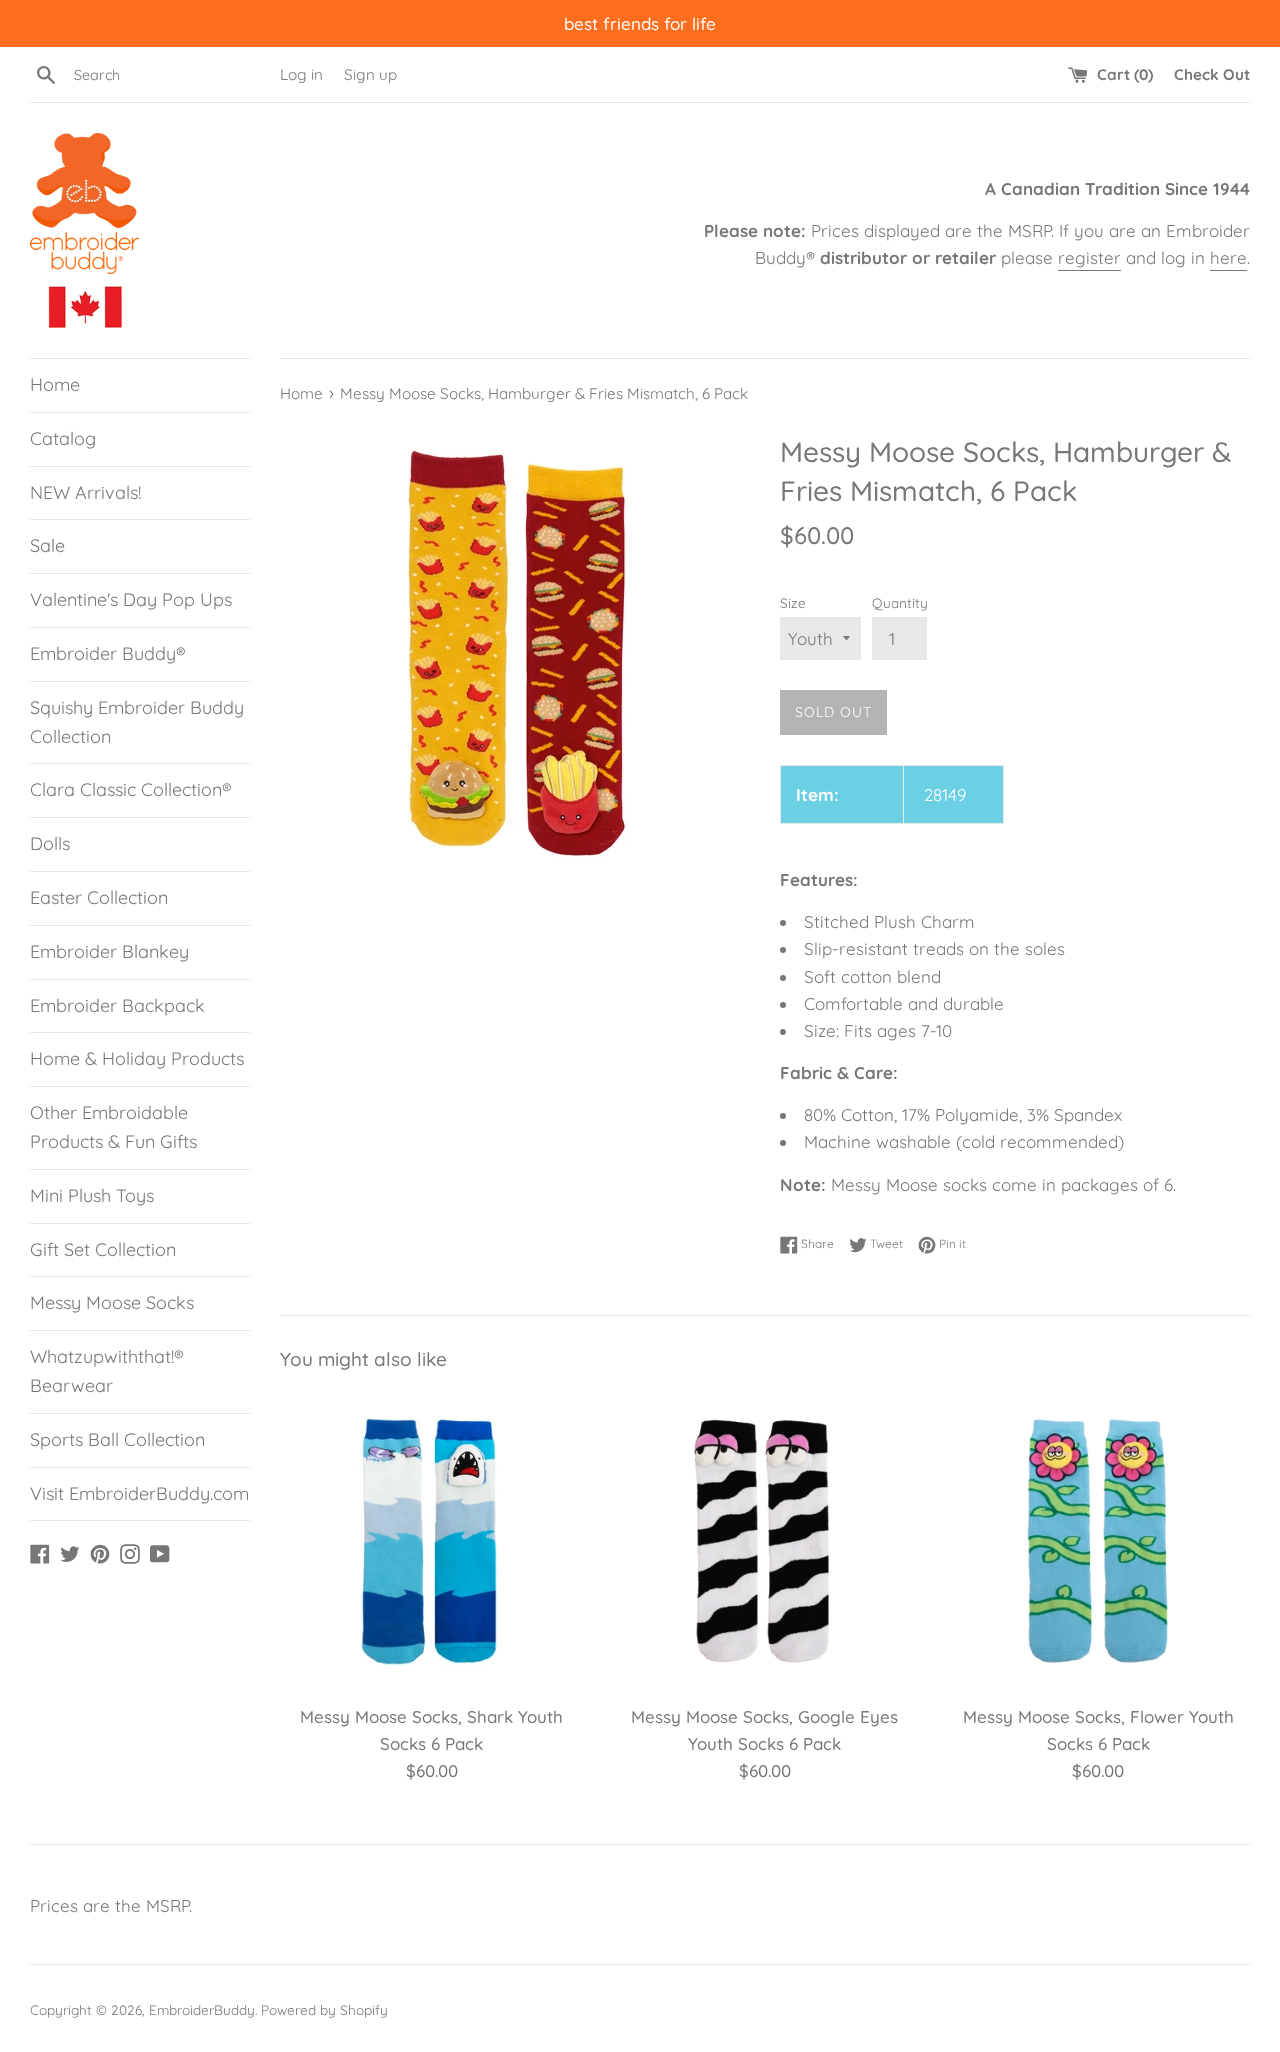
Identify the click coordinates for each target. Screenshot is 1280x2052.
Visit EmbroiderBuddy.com (139, 1493)
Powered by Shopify (324, 2009)
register (1089, 257)
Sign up (370, 74)
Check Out (1212, 74)
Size (793, 602)
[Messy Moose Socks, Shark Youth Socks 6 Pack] (431, 1540)
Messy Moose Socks (112, 1302)
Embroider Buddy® (108, 653)
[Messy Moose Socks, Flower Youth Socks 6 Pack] (1098, 1540)
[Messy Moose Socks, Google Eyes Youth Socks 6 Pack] (764, 1540)
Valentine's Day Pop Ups (131, 599)
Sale (47, 545)
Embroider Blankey (109, 951)
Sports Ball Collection (117, 1439)
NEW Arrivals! (85, 492)
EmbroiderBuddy (202, 2009)
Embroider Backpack (117, 1005)
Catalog (63, 438)
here (1228, 257)
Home (55, 384)
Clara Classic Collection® (131, 789)
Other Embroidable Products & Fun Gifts (113, 1127)
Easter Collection (99, 897)
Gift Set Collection (103, 1249)
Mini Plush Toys (92, 1195)
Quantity (900, 602)
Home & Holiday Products (137, 1058)
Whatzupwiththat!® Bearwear (107, 1371)
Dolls (50, 843)
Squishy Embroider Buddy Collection (137, 722)
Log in (301, 74)
